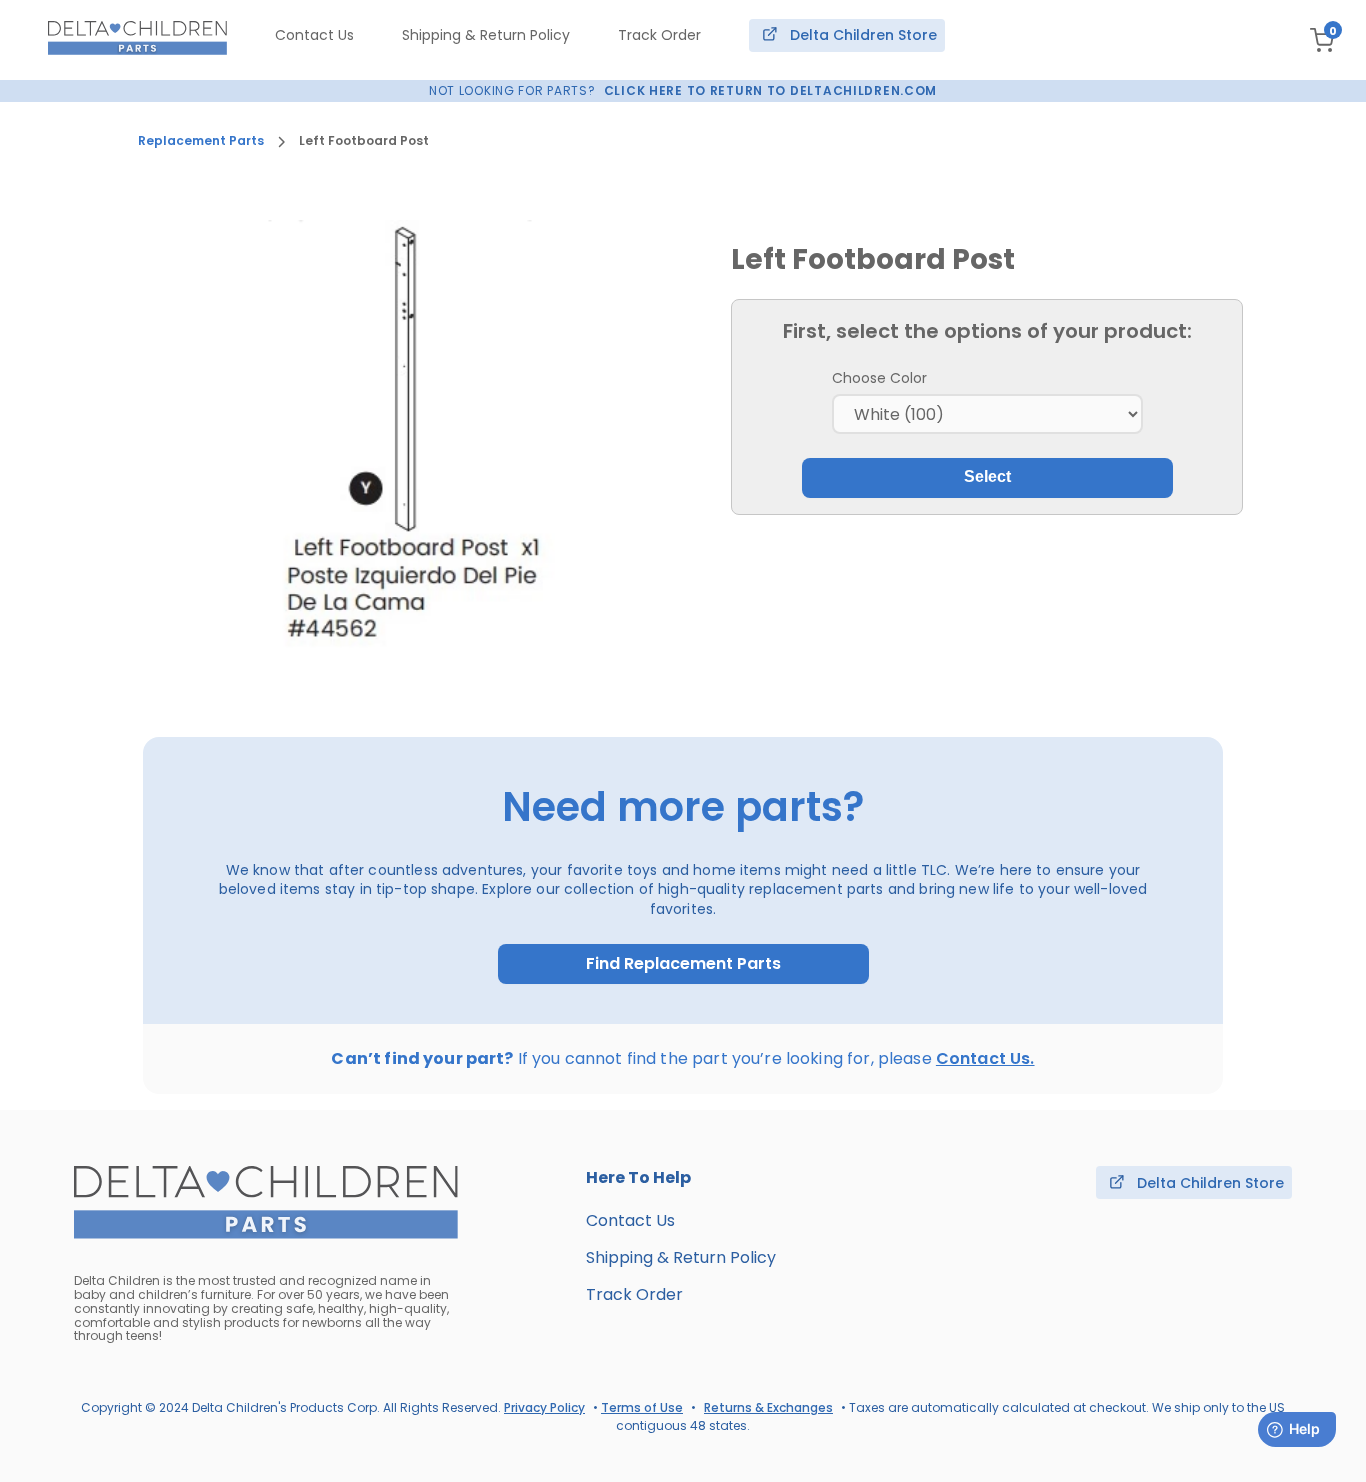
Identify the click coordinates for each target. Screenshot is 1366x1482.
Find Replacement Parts (683, 964)
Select (987, 476)
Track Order (659, 35)
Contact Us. (985, 1058)
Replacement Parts (201, 141)
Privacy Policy (544, 1407)
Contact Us (314, 35)
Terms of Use (642, 1407)
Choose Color (879, 378)
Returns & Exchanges (768, 1407)
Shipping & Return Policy (486, 35)
